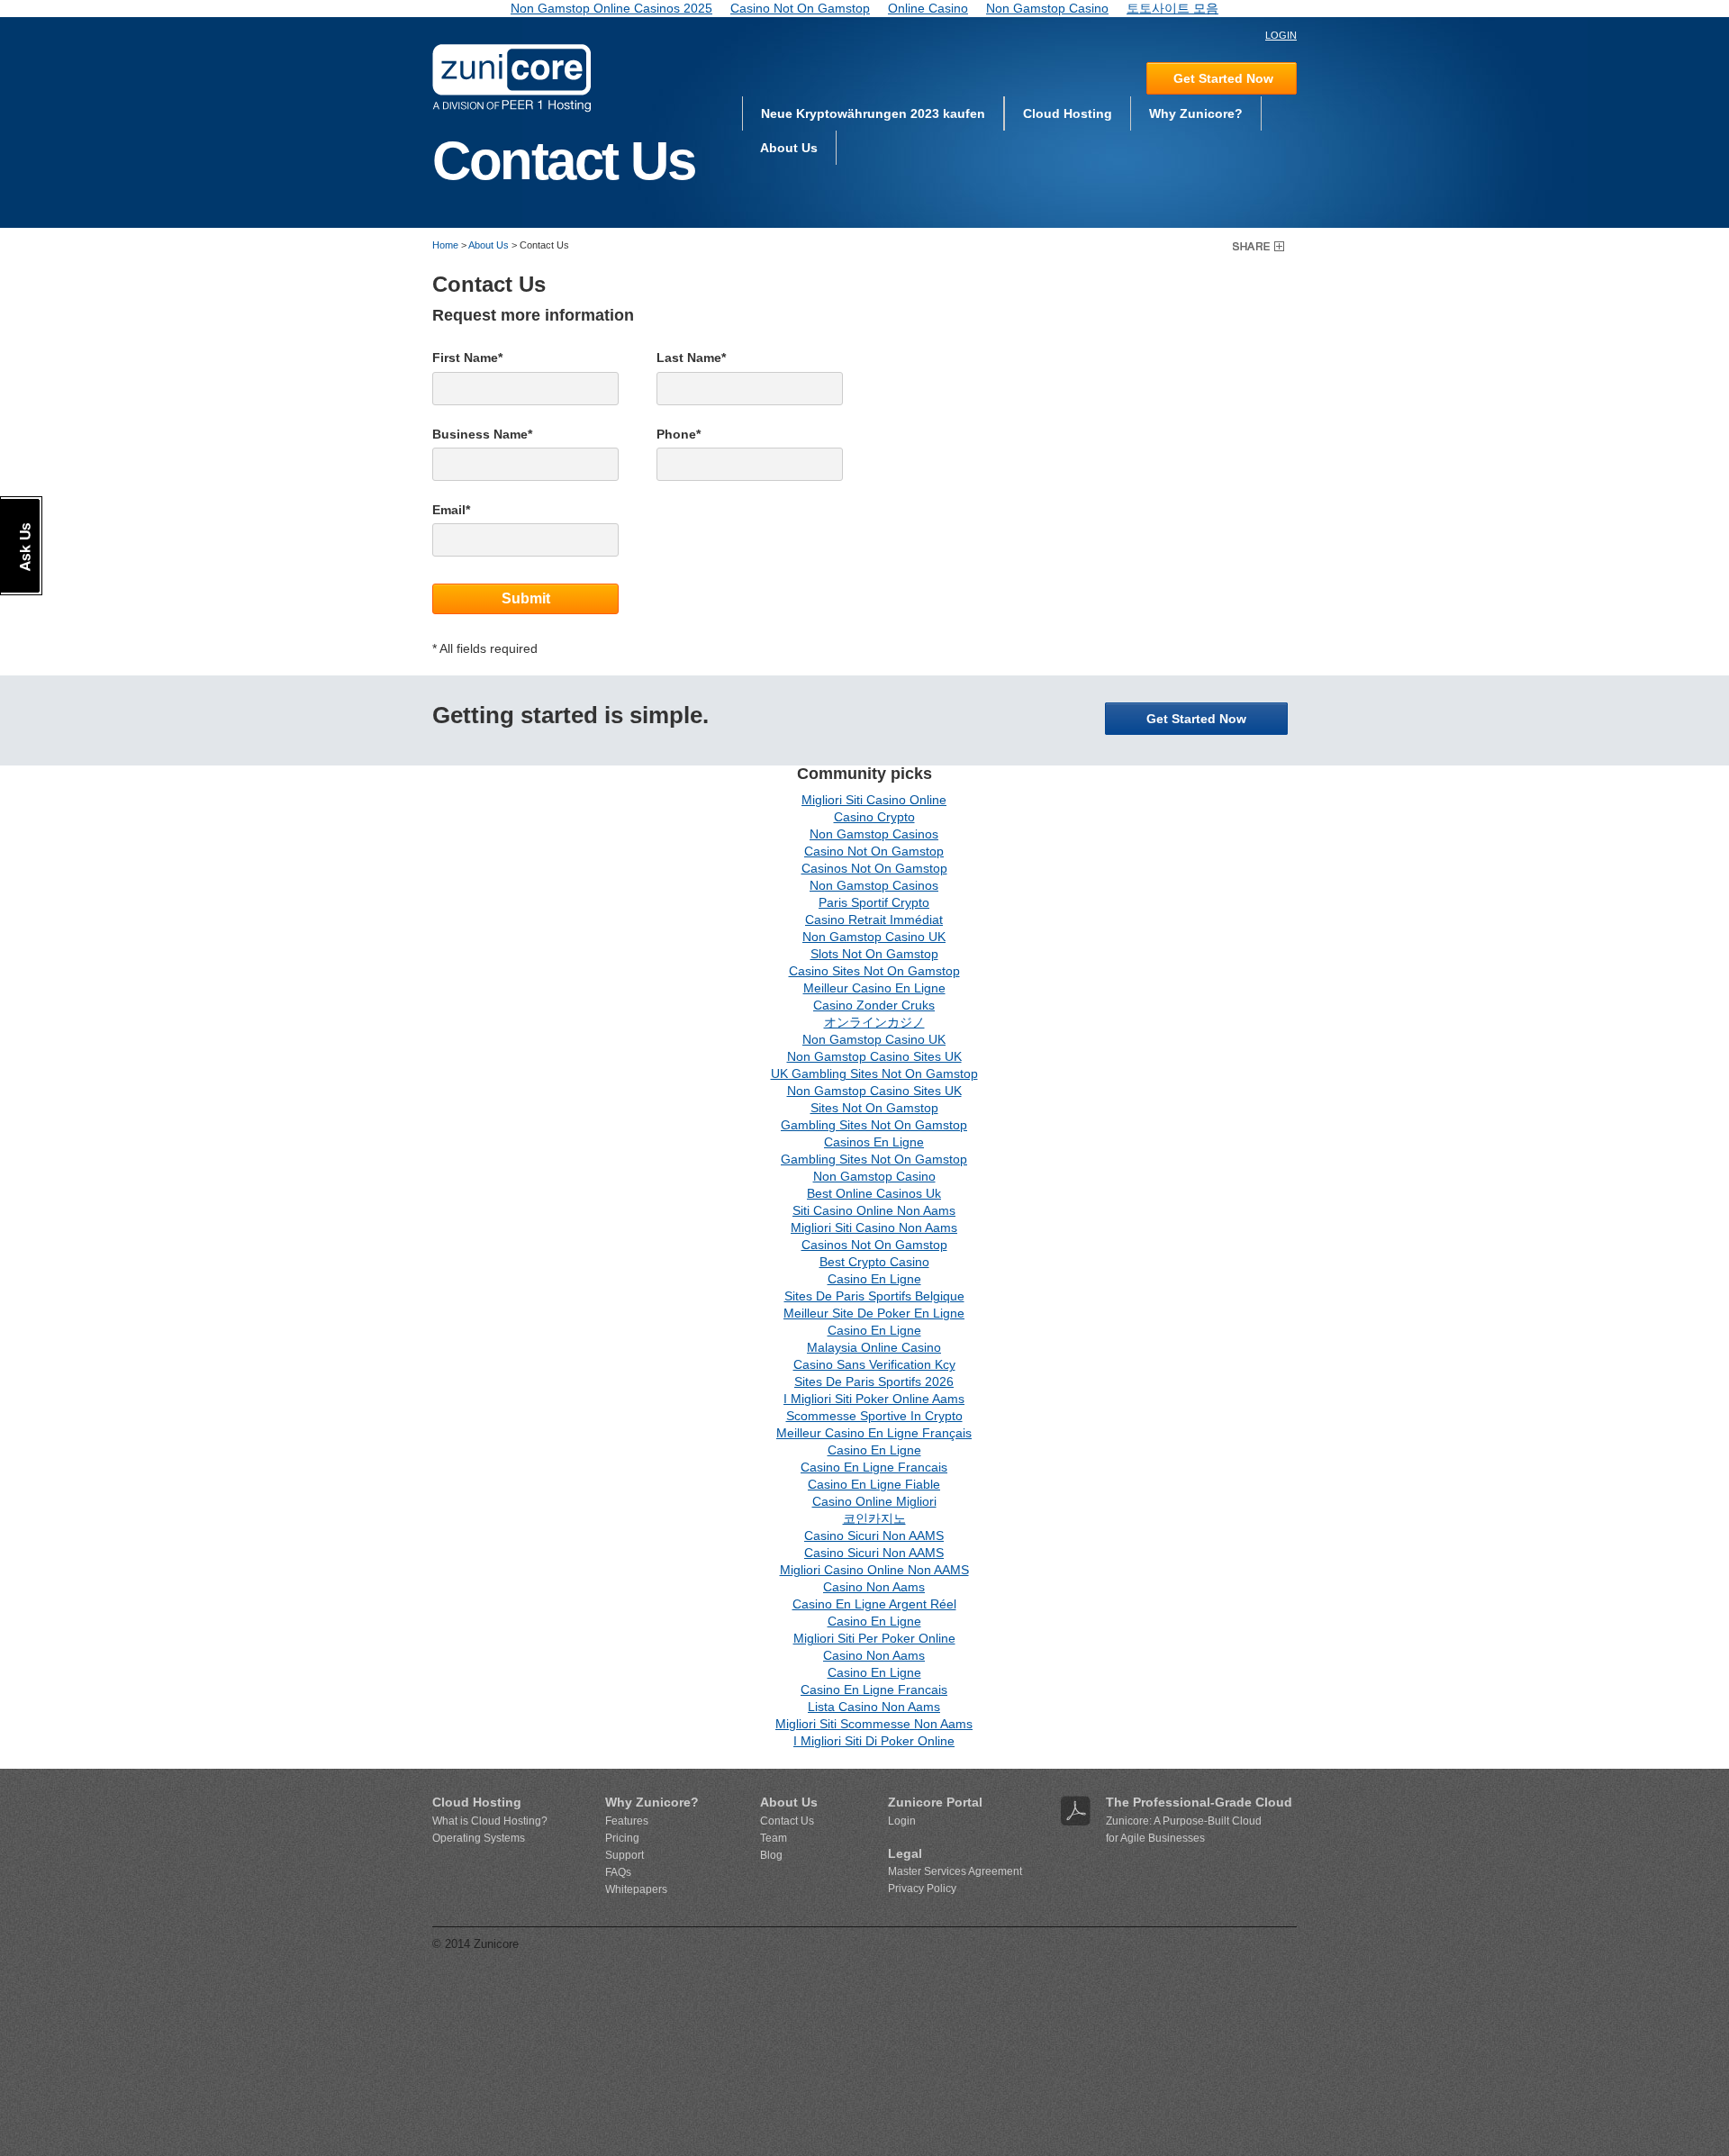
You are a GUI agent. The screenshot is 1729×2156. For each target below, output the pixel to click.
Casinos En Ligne (874, 1142)
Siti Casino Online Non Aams (874, 1210)
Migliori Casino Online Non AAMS (874, 1570)
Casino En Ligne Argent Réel (874, 1604)
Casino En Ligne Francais (874, 1467)
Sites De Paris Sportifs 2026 (874, 1381)
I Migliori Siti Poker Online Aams (874, 1399)
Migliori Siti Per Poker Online (874, 1638)
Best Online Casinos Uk (874, 1193)
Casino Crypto (874, 817)
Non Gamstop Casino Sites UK (874, 1056)
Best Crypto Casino (874, 1262)
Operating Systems (479, 1838)
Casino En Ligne (874, 1279)
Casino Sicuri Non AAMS (874, 1535)
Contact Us (787, 1821)
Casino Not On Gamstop (874, 851)
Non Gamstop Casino (874, 1176)
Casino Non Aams (874, 1587)
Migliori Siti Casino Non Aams (874, 1227)
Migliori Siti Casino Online (874, 800)
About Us (789, 148)
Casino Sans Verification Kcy (874, 1364)
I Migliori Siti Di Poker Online (874, 1741)
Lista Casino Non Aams (874, 1707)
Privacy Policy (922, 1889)
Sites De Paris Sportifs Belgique (874, 1296)
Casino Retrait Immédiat (874, 919)
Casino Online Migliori (874, 1501)
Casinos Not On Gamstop (874, 868)
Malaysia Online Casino (874, 1347)
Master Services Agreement (955, 1871)
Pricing (622, 1838)
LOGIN (1281, 35)
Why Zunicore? (1196, 113)
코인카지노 (874, 1518)
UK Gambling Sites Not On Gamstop (874, 1073)
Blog (771, 1855)
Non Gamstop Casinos (874, 834)
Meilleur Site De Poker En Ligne (874, 1313)
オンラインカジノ (874, 1022)
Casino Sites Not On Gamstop (874, 971)
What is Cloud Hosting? (490, 1821)
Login (902, 1821)
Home (445, 245)
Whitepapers (636, 1889)
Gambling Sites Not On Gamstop (874, 1125)
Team (774, 1838)
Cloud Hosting (1068, 113)
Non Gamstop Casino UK (874, 937)
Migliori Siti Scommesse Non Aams (874, 1724)
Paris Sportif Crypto (874, 902)
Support (625, 1855)
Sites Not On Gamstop (874, 1108)
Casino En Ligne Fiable (874, 1484)
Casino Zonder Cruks (874, 1005)
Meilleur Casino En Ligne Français (874, 1433)
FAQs (618, 1872)
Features (627, 1821)
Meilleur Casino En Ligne (874, 988)
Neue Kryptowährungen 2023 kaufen (873, 113)
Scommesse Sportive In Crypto (874, 1416)
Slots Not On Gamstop (874, 954)
